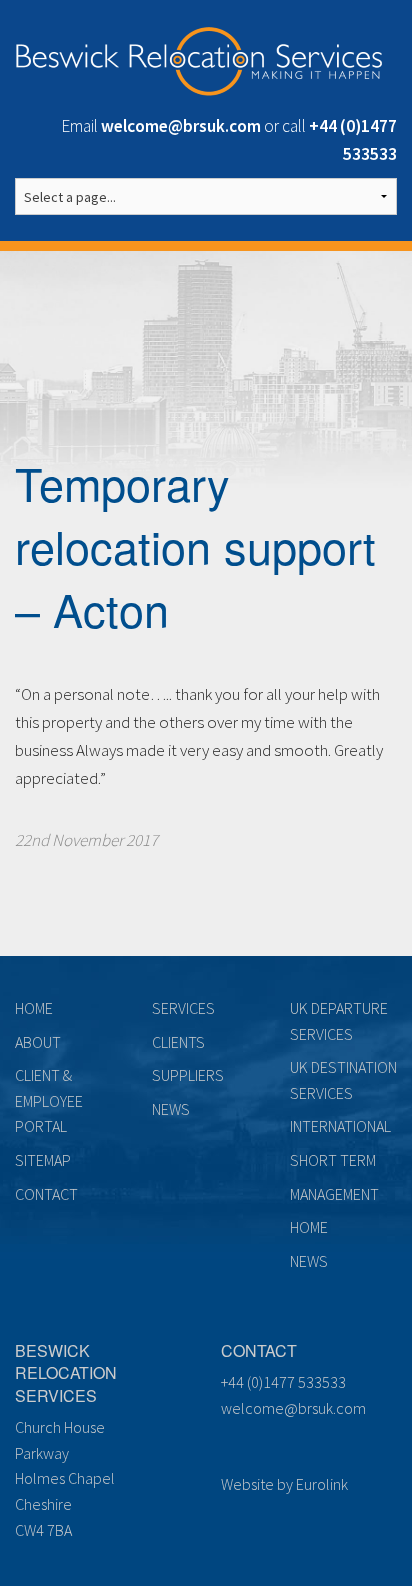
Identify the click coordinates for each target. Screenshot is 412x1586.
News (171, 1109)
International (340, 1126)
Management (334, 1194)
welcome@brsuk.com (293, 1408)
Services (183, 1008)
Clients (178, 1042)
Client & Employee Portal (49, 1100)
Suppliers (188, 1075)
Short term (333, 1160)
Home (34, 1008)
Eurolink (322, 1484)
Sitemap (43, 1160)
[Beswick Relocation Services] (199, 58)
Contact (46, 1194)
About (38, 1042)
